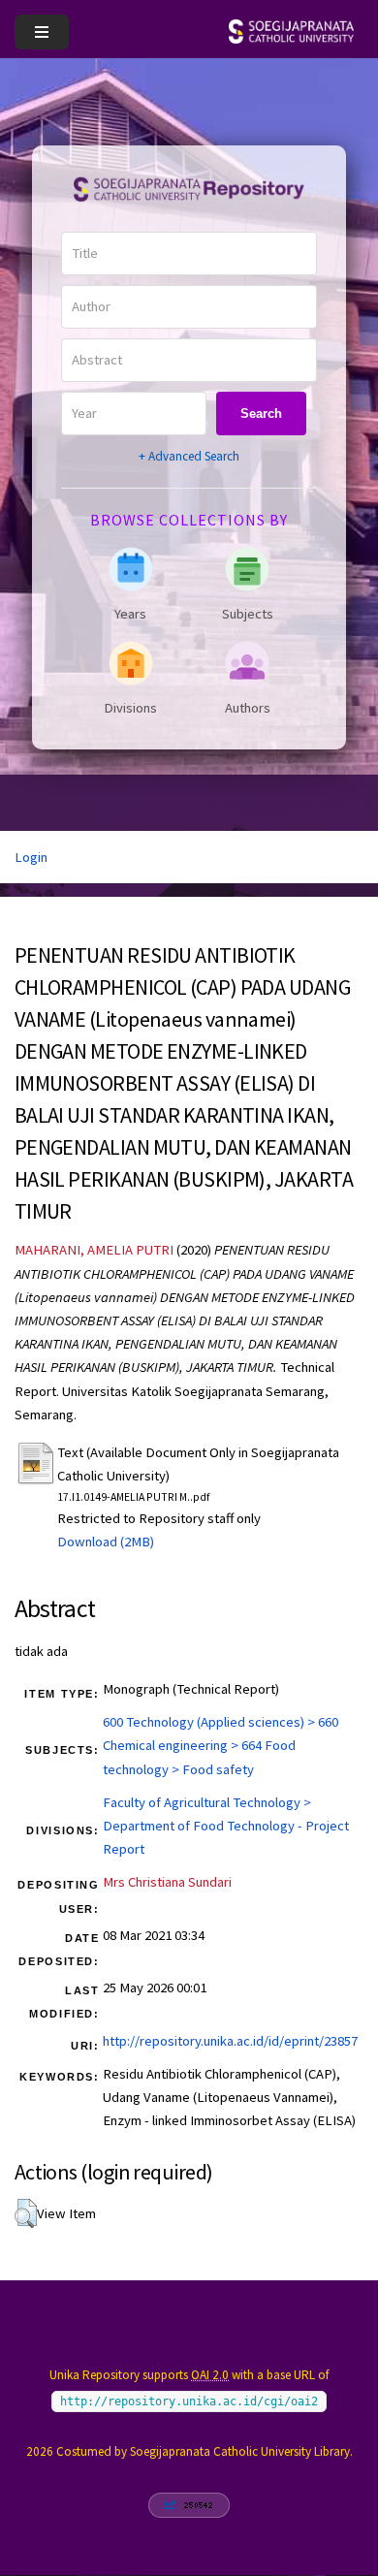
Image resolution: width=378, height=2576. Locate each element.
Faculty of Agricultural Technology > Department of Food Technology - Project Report (226, 1826)
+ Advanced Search (189, 456)
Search (261, 413)
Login (31, 857)
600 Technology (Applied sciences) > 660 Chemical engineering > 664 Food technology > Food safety (220, 1745)
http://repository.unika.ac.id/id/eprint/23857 (230, 2041)
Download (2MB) (106, 1542)
